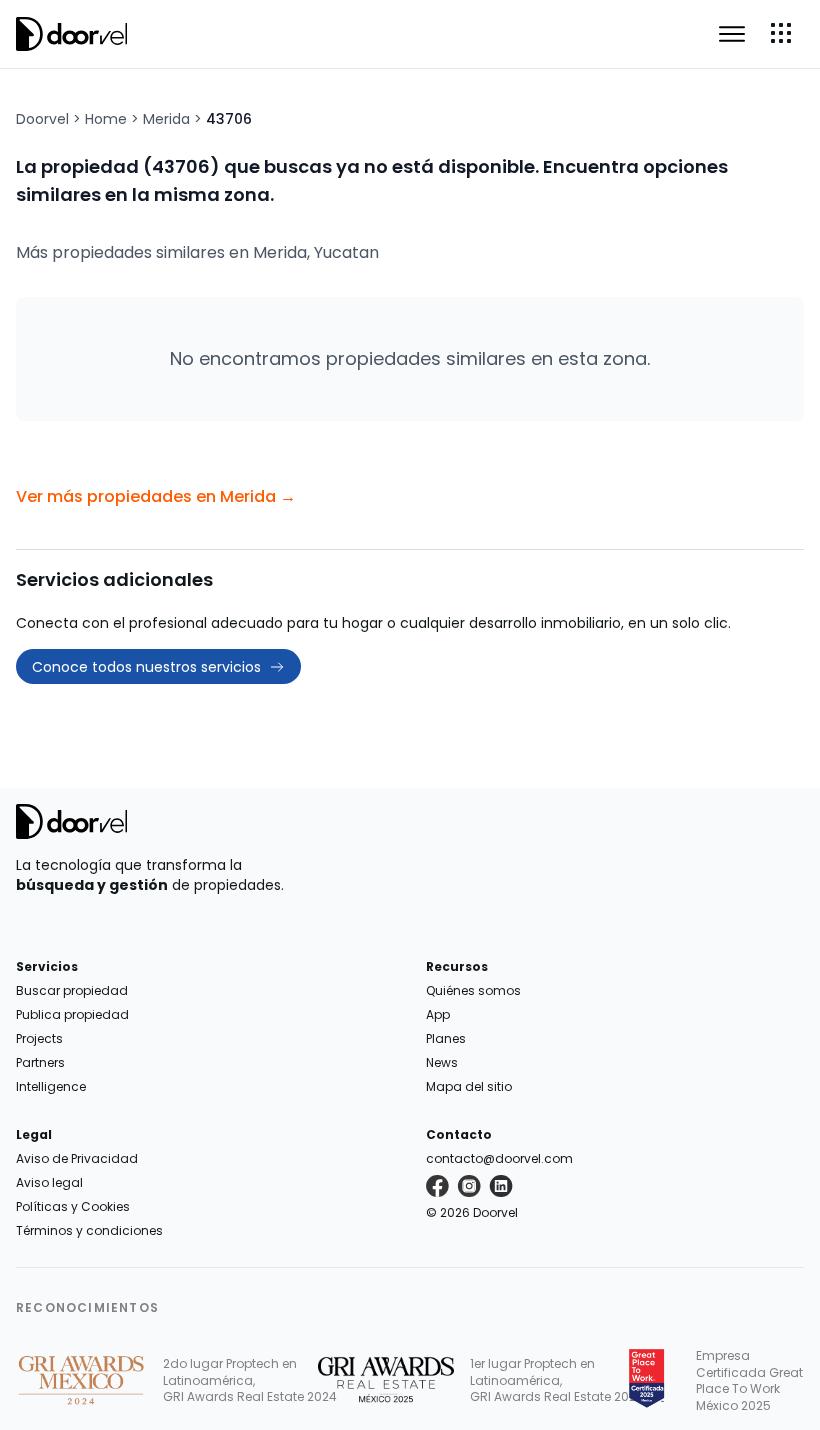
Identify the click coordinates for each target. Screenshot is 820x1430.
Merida (166, 119)
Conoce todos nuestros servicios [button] (146, 667)
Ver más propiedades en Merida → (156, 496)
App (438, 1014)
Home (106, 119)
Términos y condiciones (89, 1230)
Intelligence (51, 1086)
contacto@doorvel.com (499, 1158)
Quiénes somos (473, 990)
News (442, 1062)
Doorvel (42, 119)
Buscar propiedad (72, 990)
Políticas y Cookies (73, 1206)
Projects (39, 1038)
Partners (40, 1062)
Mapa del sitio (469, 1086)
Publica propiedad (72, 1014)
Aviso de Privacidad (77, 1158)
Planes (446, 1038)
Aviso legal (49, 1182)
